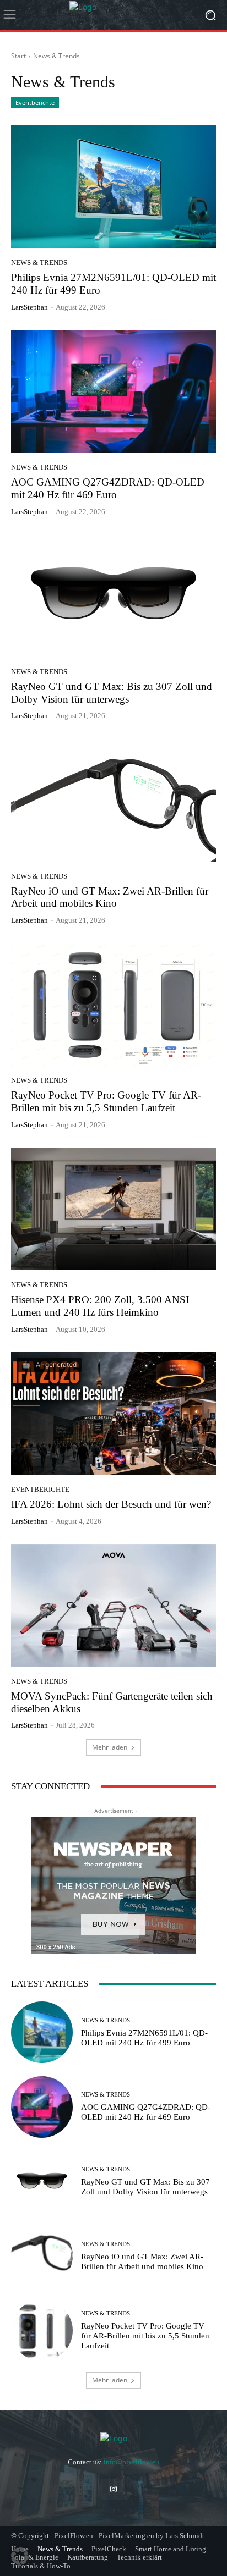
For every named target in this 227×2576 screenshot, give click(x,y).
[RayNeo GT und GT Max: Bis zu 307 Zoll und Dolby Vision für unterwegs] (113, 596)
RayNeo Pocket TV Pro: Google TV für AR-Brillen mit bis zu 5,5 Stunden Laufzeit (106, 1101)
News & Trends (39, 263)
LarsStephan (29, 307)
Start (18, 56)
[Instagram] (113, 2489)
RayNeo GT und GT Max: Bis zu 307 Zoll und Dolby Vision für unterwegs (145, 2187)
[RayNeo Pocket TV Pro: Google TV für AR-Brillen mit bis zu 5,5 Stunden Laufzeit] (113, 1004)
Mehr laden (110, 1747)
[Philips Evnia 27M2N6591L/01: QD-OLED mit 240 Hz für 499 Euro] (113, 187)
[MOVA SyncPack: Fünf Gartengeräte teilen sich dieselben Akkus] (113, 1605)
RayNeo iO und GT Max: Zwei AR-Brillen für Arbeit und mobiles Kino (110, 897)
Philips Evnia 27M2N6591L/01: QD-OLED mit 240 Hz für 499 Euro (144, 2038)
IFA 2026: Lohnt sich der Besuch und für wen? (111, 1504)
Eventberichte (35, 103)
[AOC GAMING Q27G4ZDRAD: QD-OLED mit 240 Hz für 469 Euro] (113, 391)
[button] (20, 2556)
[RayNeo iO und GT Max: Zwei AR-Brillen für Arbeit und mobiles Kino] (113, 800)
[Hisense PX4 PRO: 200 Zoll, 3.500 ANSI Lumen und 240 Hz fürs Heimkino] (113, 1209)
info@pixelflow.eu (131, 2462)
